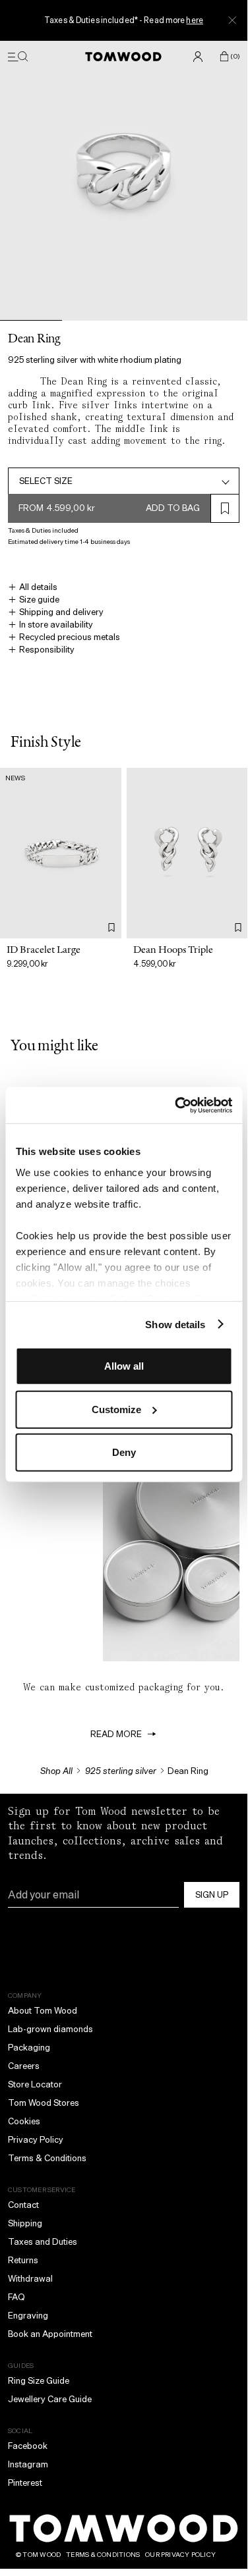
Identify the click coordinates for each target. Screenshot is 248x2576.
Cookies (24, 2121)
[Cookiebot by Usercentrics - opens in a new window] (176, 1105)
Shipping (25, 2223)
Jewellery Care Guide (50, 2399)
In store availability (56, 625)
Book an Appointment (50, 2334)
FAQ (16, 2297)
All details (38, 587)
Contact (23, 2205)
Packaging (29, 2048)
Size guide (39, 600)
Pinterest (25, 2483)
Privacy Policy (36, 2140)
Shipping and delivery (61, 612)
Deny (124, 1452)
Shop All (56, 1771)
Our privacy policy (180, 2555)
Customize (116, 1409)
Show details (175, 1324)
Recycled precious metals (70, 637)
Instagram (28, 2464)
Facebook (28, 2446)
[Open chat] (227, 2474)
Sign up (212, 1895)
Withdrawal (30, 2279)
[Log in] (198, 57)
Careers (24, 2066)
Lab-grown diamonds (50, 2029)
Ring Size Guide (39, 2381)
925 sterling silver (121, 1771)
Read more (116, 1734)
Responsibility (47, 650)
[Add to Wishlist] (225, 508)
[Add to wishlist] (111, 927)
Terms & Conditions (47, 2158)
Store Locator (35, 2084)
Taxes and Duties (43, 2242)
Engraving (28, 2316)
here (194, 20)
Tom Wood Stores (44, 2103)
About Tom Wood (43, 2011)
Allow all (124, 1366)
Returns (23, 2260)
